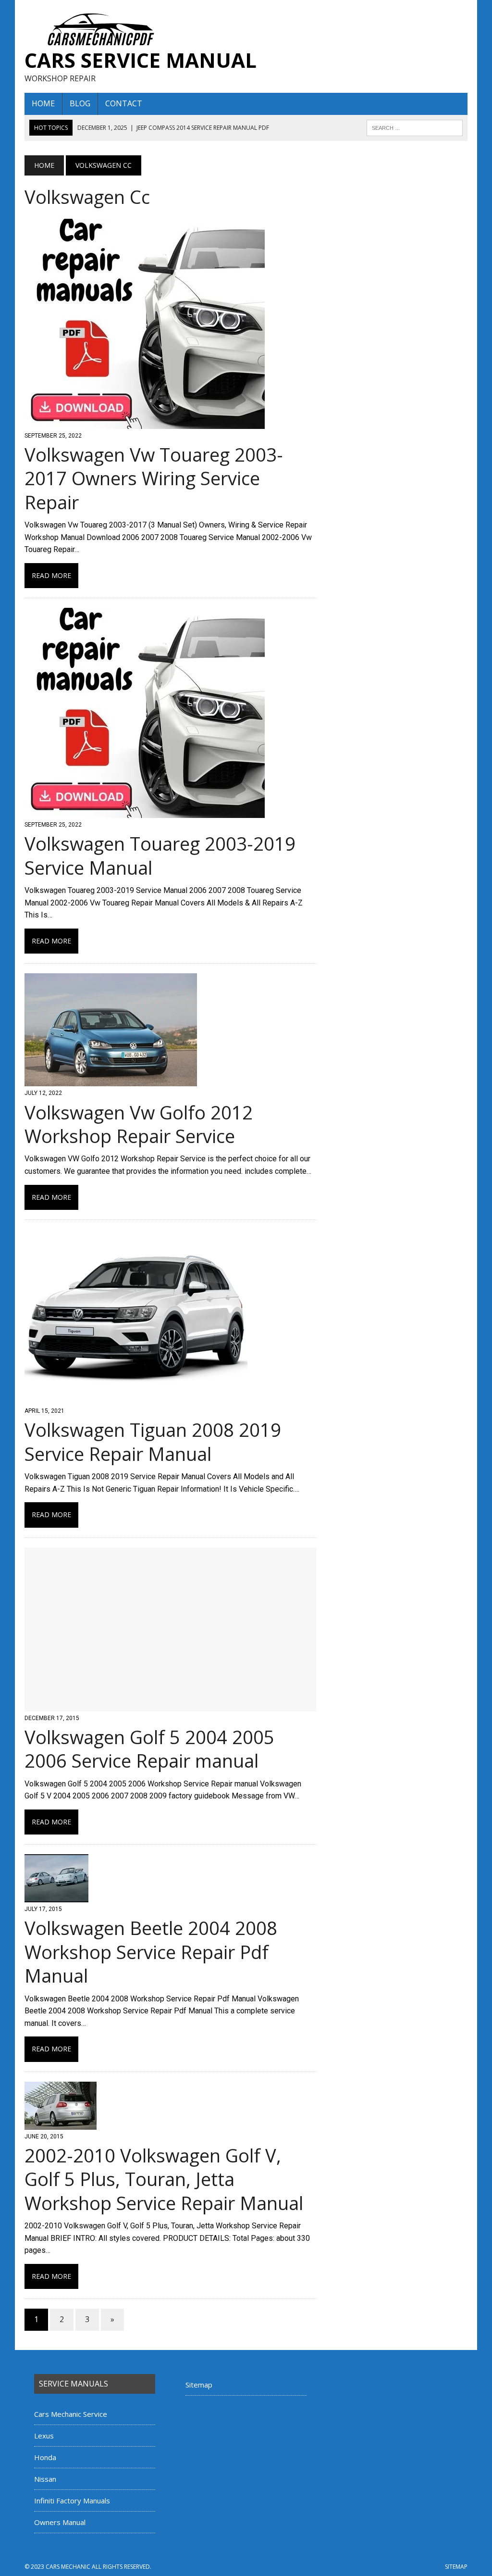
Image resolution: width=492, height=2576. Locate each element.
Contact (124, 103)
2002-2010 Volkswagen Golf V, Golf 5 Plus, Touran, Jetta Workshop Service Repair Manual (164, 2179)
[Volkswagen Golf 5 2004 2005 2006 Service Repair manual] (170, 1705)
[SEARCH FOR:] (415, 127)
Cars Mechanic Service (71, 2414)
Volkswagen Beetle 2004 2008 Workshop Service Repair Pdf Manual (151, 1952)
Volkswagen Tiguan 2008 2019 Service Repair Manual (153, 1441)
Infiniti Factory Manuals (72, 2501)
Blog (80, 103)
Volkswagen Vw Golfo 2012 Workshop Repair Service (139, 1124)
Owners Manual (60, 2522)
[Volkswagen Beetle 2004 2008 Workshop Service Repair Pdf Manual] (56, 1896)
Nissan (45, 2479)
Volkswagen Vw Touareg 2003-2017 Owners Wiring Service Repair (154, 478)
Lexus (44, 2436)
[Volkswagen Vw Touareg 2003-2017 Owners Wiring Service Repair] (145, 422)
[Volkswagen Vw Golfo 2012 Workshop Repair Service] (111, 1080)
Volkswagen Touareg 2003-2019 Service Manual (160, 855)
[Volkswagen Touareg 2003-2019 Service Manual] (145, 812)
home (43, 103)
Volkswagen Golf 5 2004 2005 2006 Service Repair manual (149, 1749)
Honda (45, 2457)
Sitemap (199, 2385)
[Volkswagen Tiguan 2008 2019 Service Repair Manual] (136, 1398)
